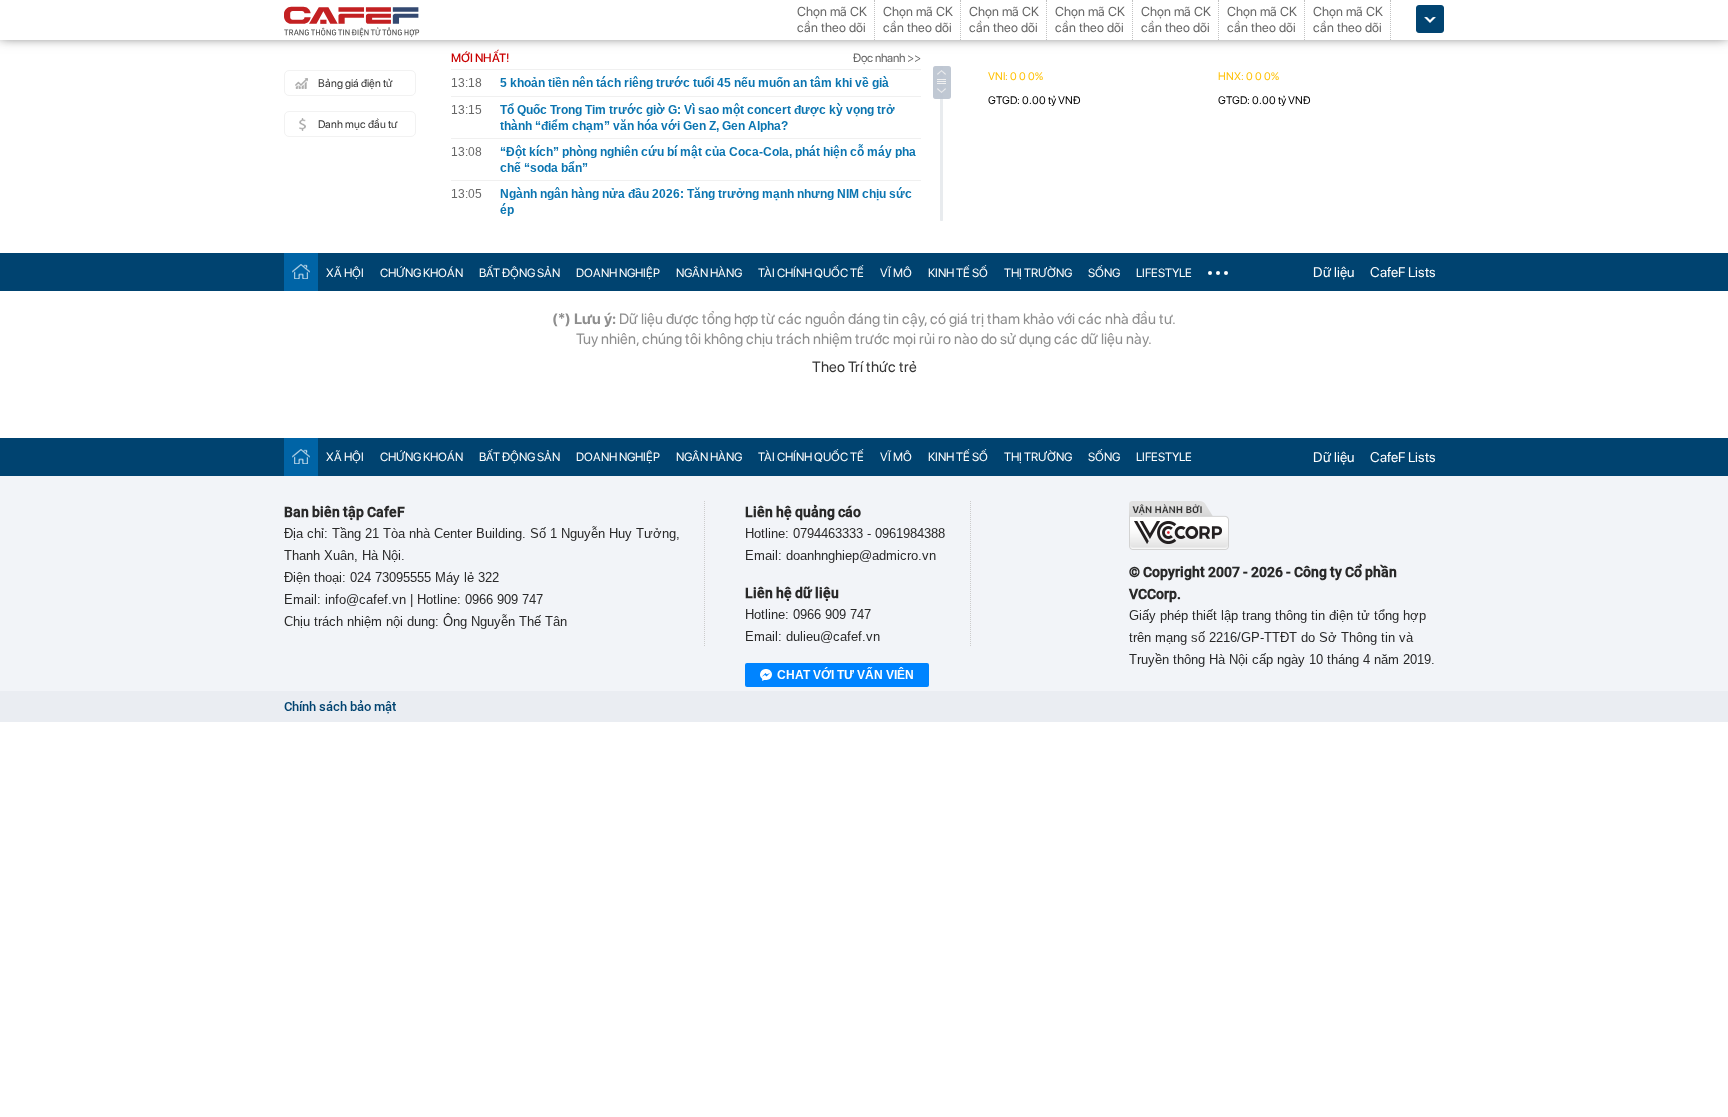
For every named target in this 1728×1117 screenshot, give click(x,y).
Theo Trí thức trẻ (864, 367)
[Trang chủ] (301, 271)
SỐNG (1104, 273)
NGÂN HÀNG (709, 273)
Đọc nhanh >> (887, 58)
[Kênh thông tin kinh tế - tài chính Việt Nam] (352, 23)
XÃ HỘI (345, 273)
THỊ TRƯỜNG (1038, 273)
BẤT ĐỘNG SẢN (519, 273)
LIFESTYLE (1164, 273)
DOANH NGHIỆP (618, 273)
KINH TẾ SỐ (958, 273)
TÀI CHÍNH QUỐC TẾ (811, 273)
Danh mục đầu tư (357, 124)
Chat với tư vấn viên (845, 675)
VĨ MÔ (896, 273)
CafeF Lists (1403, 272)
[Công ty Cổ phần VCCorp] (1179, 545)
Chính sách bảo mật (340, 706)
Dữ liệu (1333, 272)
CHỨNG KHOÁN (421, 273)
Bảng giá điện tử (355, 83)
